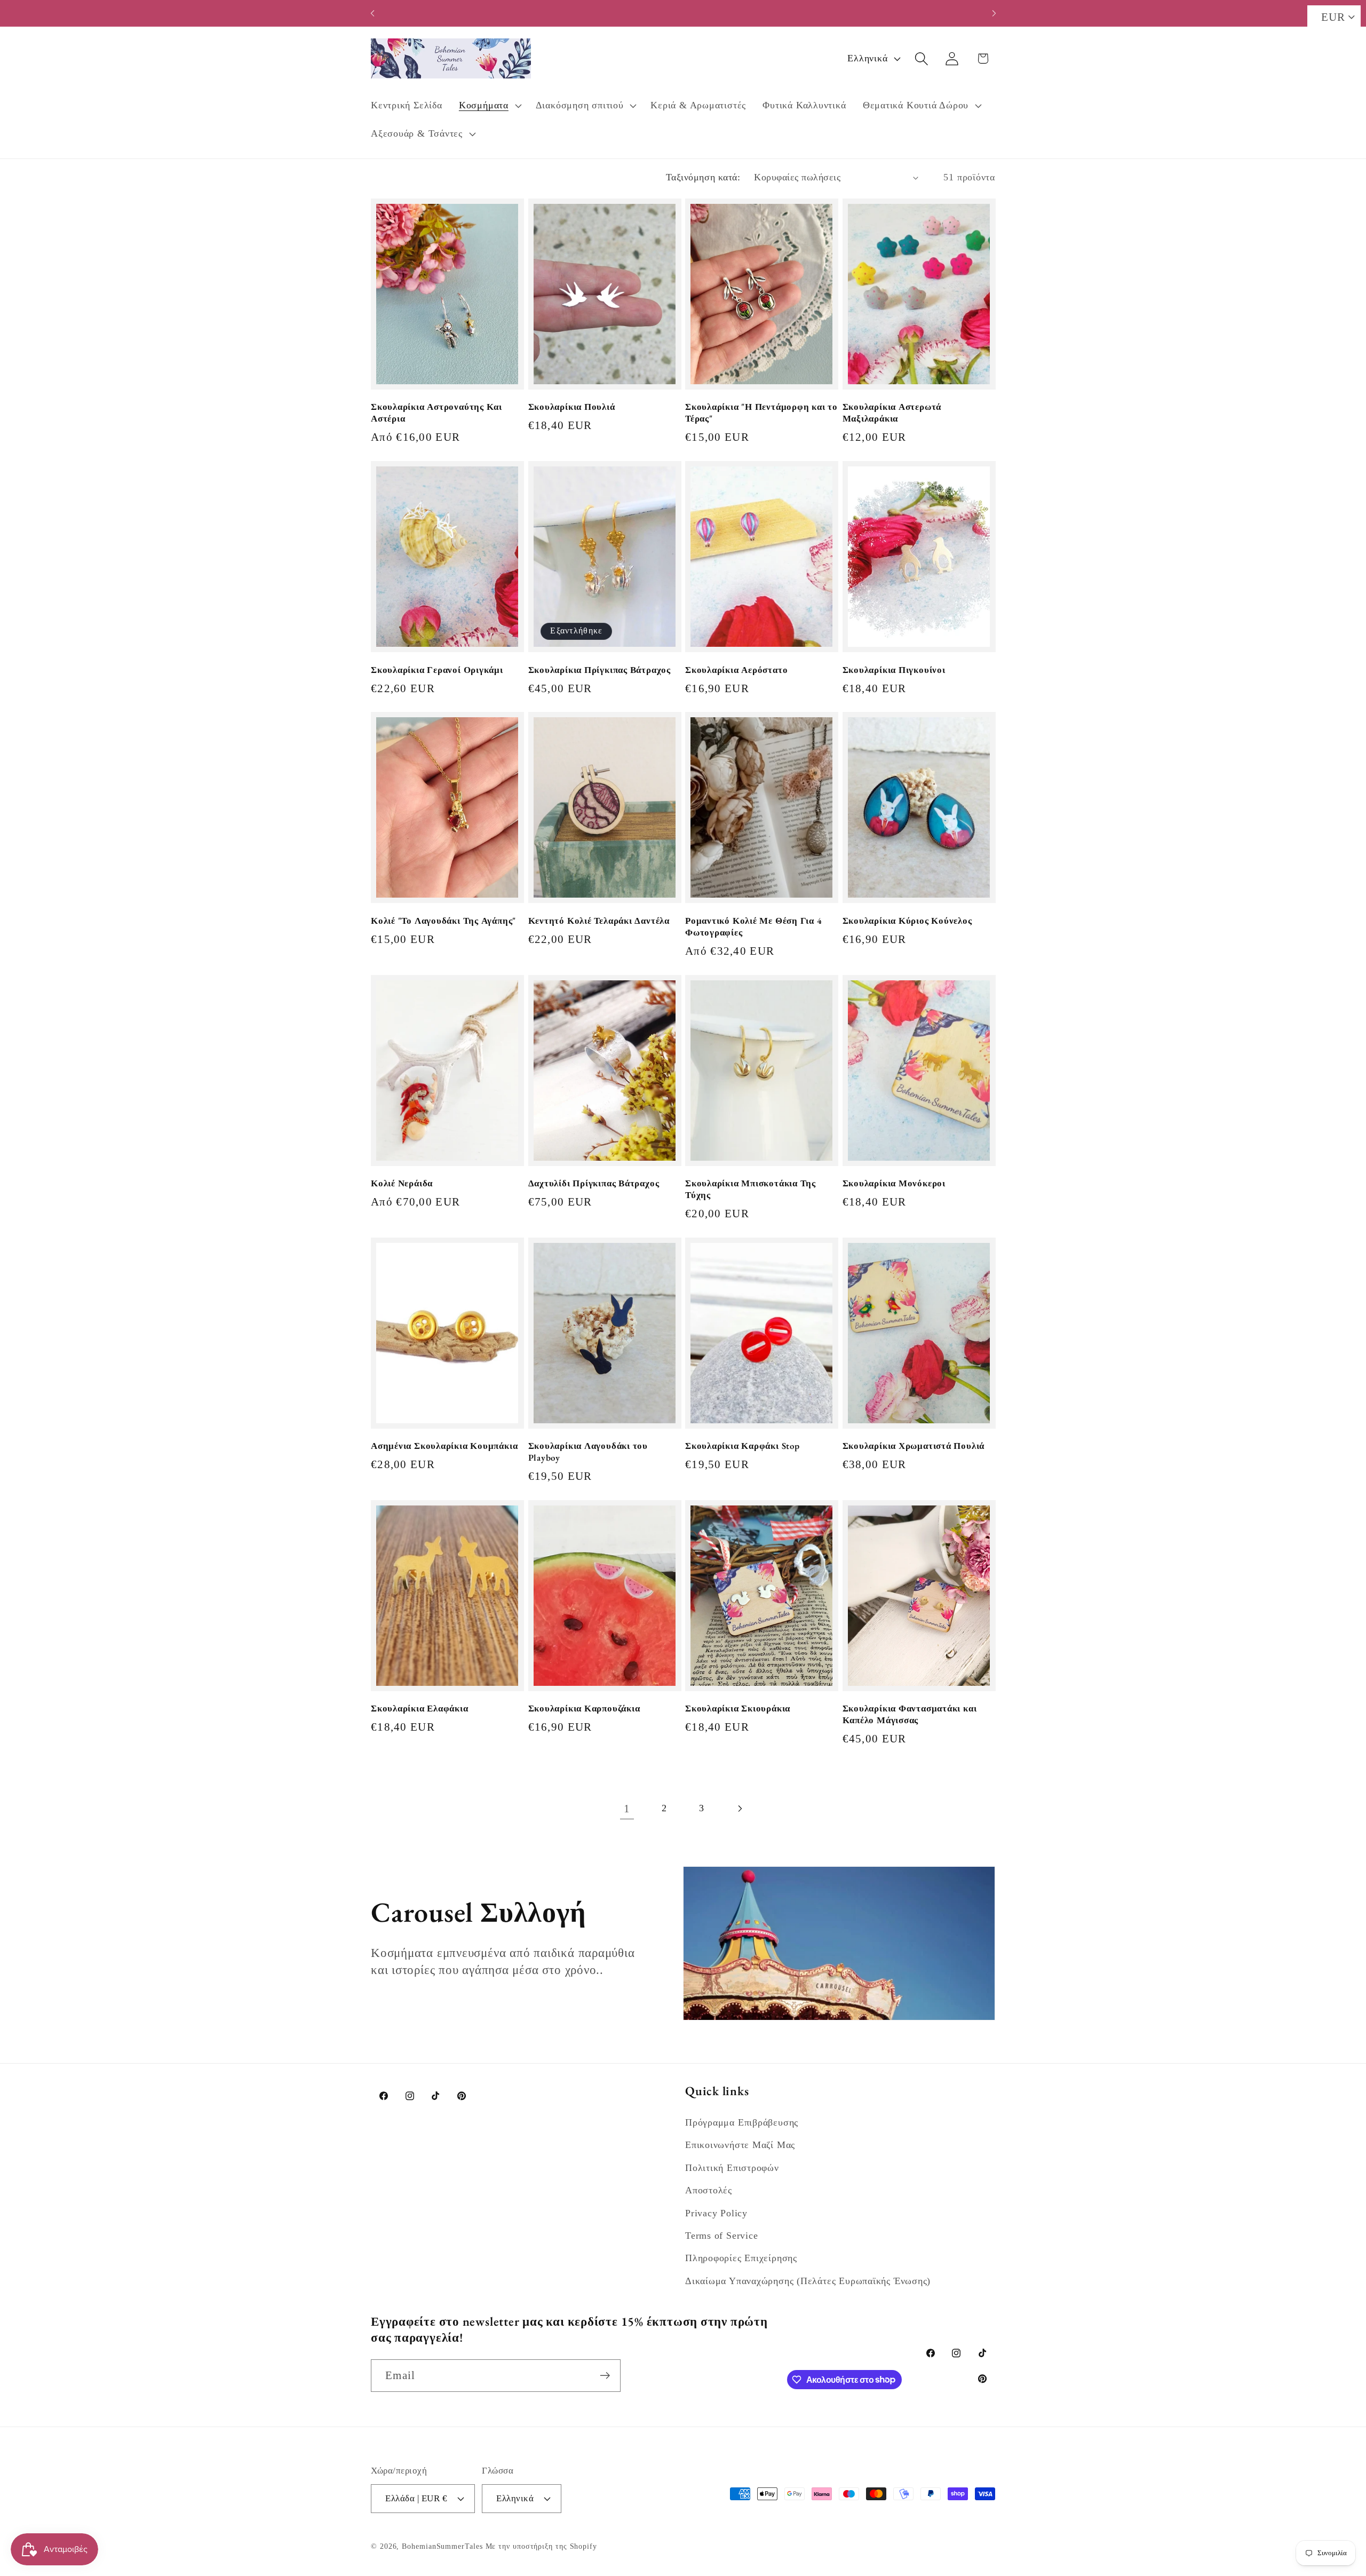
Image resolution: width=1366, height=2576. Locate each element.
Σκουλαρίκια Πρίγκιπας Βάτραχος (599, 670)
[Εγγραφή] (605, 2376)
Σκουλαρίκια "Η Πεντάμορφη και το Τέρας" (761, 413)
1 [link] (627, 1808)
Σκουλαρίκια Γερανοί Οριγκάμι (437, 670)
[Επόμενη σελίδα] (739, 1808)
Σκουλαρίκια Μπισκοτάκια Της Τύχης (750, 1189)
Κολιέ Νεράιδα (402, 1183)
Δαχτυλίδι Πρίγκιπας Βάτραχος (594, 1183)
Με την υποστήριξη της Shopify (541, 2546)
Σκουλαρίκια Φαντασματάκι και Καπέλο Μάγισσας (910, 1714)
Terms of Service (721, 2236)
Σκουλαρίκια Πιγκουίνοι (894, 670)
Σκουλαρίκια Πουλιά (572, 407)
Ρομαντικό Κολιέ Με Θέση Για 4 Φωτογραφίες (754, 927)
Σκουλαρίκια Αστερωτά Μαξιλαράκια (892, 413)
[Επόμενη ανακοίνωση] (994, 13)
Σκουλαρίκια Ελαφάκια (420, 1709)
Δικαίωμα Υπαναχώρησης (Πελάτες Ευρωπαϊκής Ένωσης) (808, 2281)
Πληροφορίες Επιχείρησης (741, 2258)
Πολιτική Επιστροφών (732, 2168)
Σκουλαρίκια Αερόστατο (736, 670)
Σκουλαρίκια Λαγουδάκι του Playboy (588, 1452)
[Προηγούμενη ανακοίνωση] (372, 13)
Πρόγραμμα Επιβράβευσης (742, 2122)
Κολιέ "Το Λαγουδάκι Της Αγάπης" (443, 921)
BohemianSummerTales (442, 2546)
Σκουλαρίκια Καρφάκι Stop (742, 1446)
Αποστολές (709, 2190)
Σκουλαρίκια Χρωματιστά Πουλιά (914, 1446)
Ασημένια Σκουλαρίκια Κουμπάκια (444, 1446)
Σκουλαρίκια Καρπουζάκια (584, 1709)
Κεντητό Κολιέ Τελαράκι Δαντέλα (599, 921)
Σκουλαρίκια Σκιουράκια (738, 1709)
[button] (489, 106)
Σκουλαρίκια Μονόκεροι (894, 1183)
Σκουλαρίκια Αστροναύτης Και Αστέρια (436, 413)
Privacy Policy (716, 2213)
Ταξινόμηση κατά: (703, 177)
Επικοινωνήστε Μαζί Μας (740, 2145)
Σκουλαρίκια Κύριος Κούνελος (907, 921)
